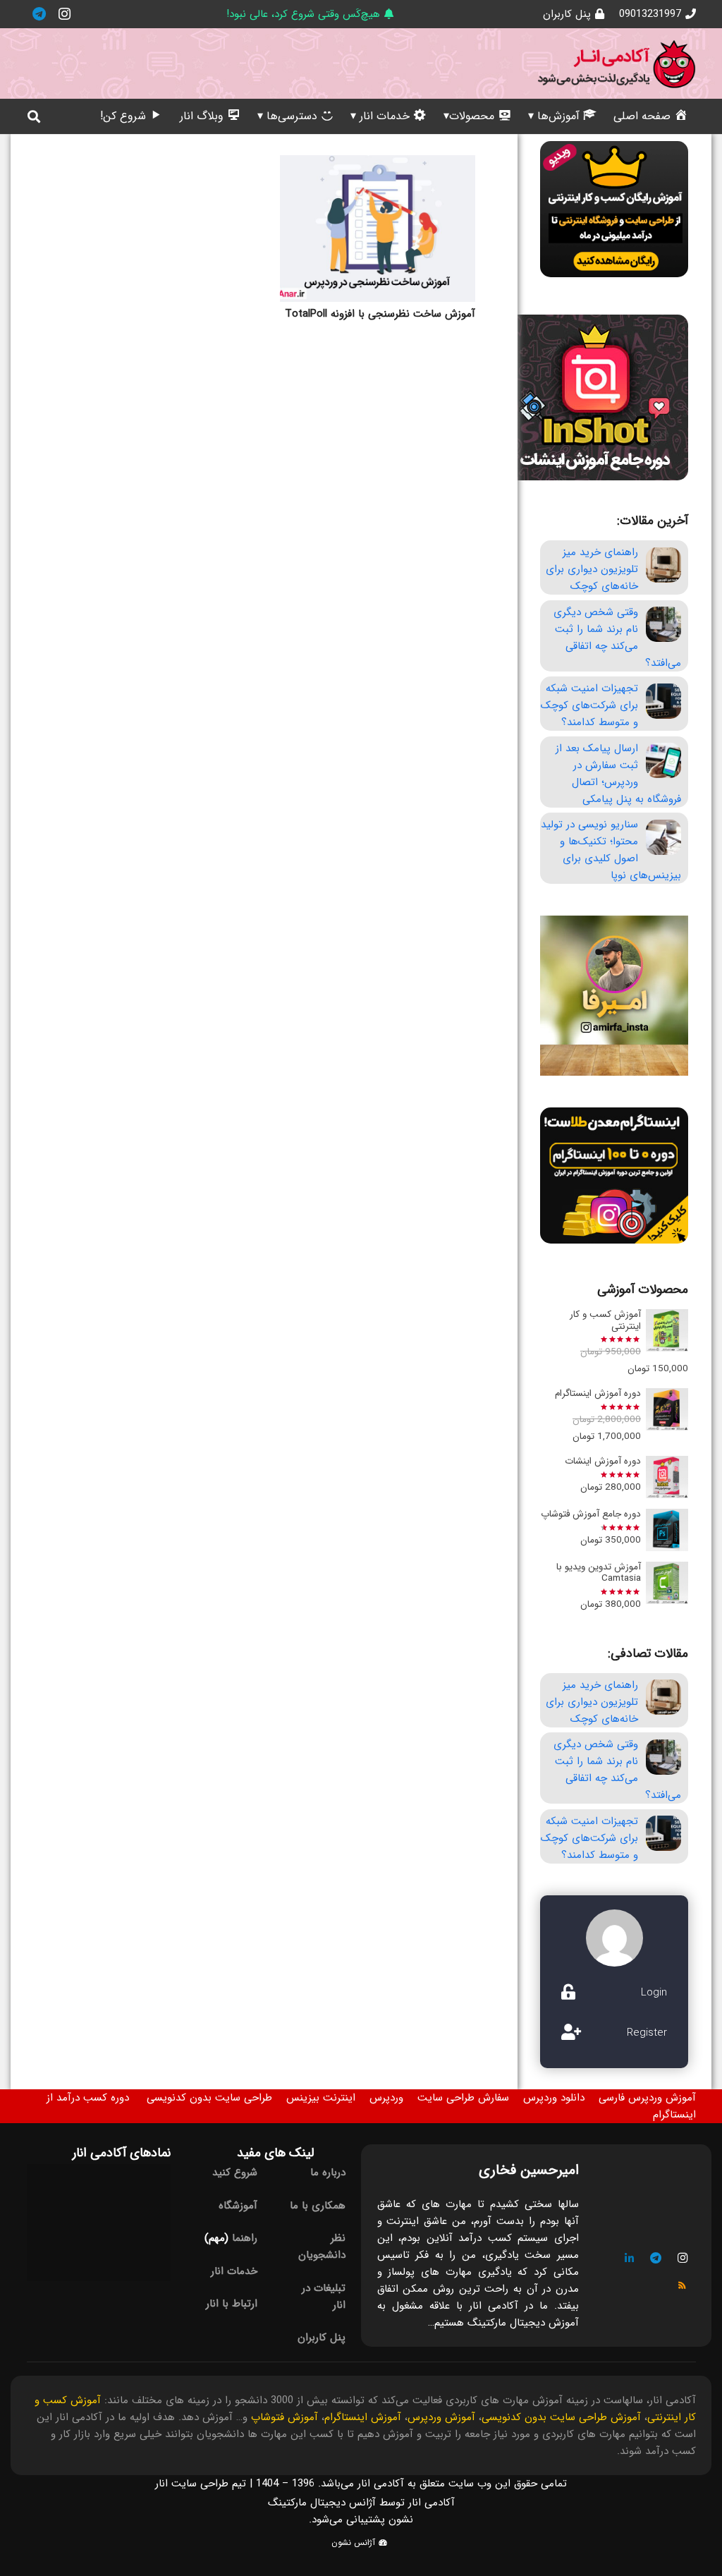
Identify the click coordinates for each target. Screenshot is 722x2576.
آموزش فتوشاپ (284, 2417)
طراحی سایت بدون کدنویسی (209, 2098)
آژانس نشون (355, 2542)
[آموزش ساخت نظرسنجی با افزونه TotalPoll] (378, 229)
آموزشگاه (238, 2206)
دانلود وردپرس (554, 2098)
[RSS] (683, 2285)
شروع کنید (235, 2173)
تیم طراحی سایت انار (201, 2484)
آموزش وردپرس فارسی (647, 2098)
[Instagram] (65, 14)
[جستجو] (35, 116)
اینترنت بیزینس (321, 2098)
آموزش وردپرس (441, 2417)
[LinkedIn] (630, 2259)
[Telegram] (39, 14)
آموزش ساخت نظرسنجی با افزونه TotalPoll (380, 314)
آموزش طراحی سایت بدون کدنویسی (561, 2417)
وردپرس (386, 2098)
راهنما (245, 2238)
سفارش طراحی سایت (463, 2098)
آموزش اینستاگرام (363, 2417)
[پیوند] (616, 64)
